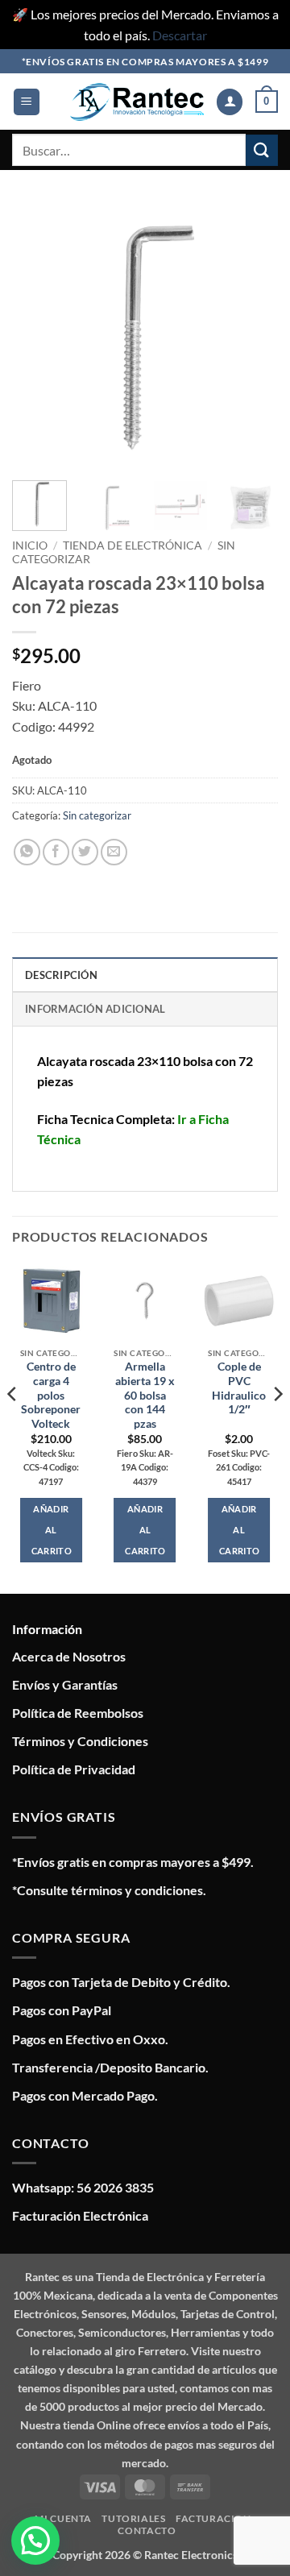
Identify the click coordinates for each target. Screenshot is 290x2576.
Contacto (147, 2530)
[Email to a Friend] (114, 852)
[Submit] (262, 150)
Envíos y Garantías (65, 1684)
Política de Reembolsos (78, 1713)
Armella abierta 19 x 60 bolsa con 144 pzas (145, 1395)
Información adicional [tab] (95, 1009)
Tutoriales (133, 2518)
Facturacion (213, 2518)
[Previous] (38, 335)
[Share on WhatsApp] (27, 852)
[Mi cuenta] (230, 102)
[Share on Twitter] (85, 852)
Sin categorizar (97, 815)
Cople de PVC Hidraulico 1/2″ (239, 1388)
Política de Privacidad (74, 1769)
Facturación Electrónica (80, 2215)
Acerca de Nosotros (69, 1656)
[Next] (252, 335)
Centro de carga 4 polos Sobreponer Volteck (51, 1395)
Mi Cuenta (63, 2518)
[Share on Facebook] (56, 852)
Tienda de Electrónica (133, 545)
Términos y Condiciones (80, 1741)
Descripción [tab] (61, 975)
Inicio (30, 545)
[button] (27, 102)
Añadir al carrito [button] (52, 1530)
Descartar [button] (180, 35)
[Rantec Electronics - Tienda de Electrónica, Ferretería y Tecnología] (137, 102)
